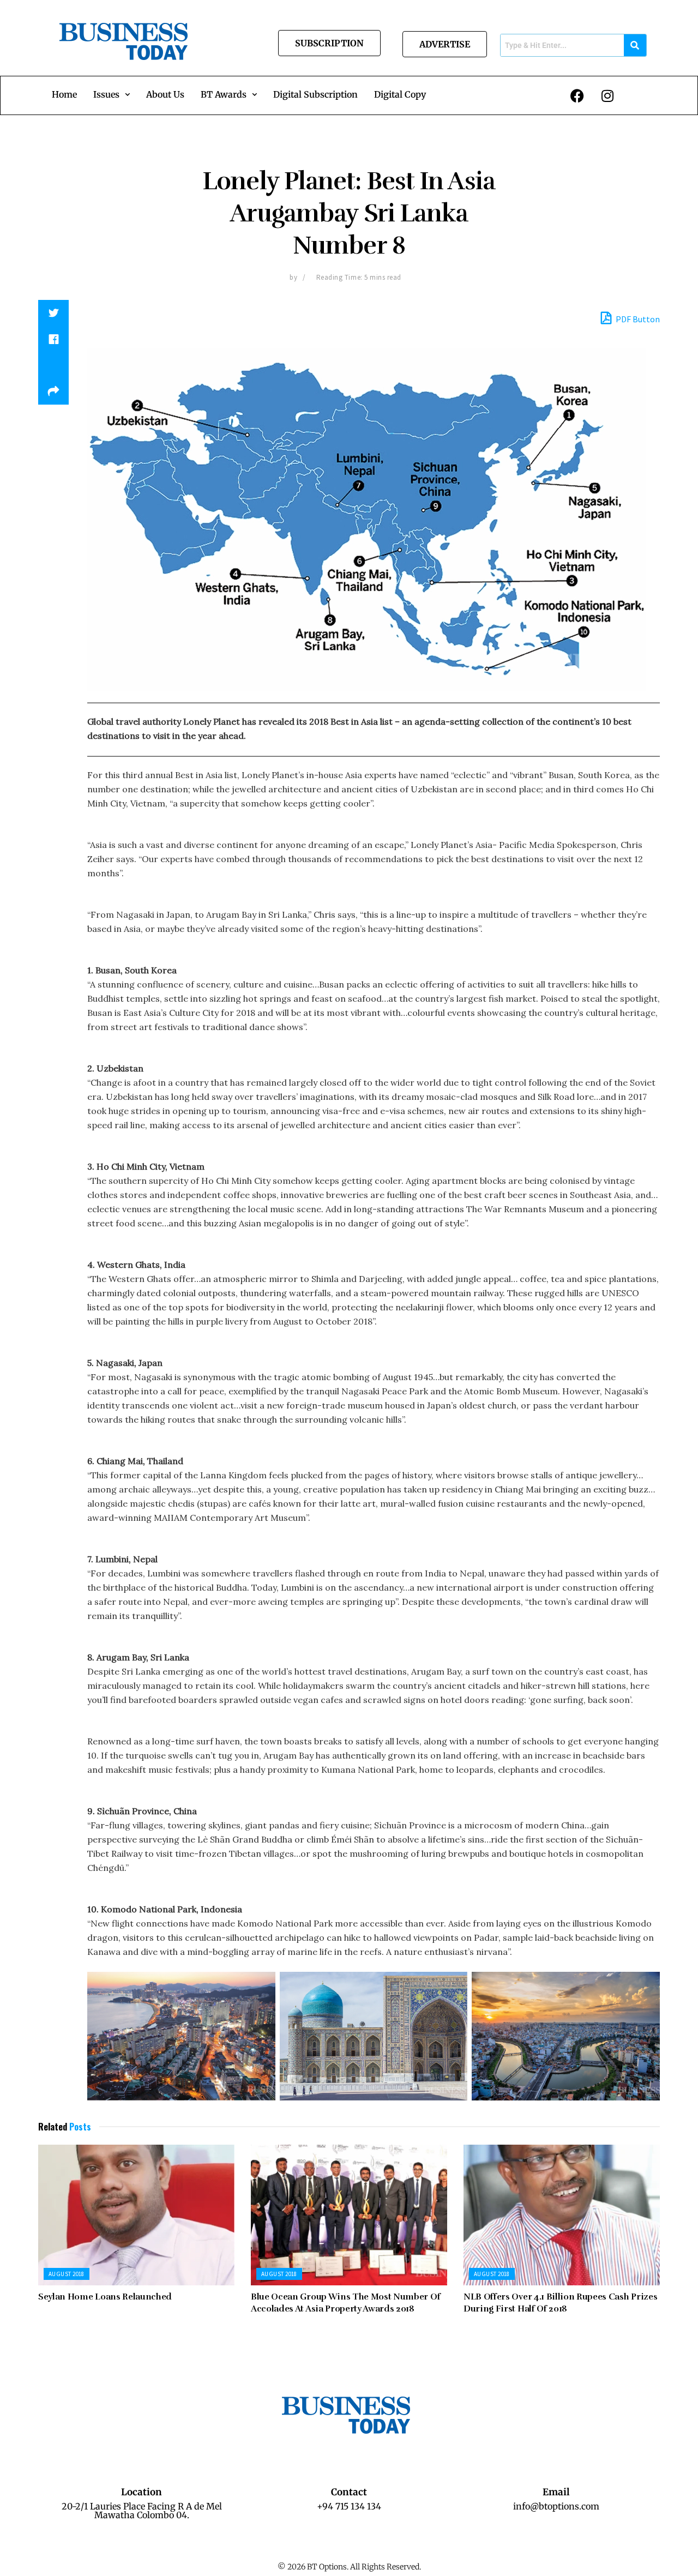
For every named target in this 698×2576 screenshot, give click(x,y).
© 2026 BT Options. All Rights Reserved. (349, 2567)
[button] (112, 94)
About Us (165, 94)
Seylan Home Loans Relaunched (105, 2297)
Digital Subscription (315, 94)
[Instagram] (607, 95)
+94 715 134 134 (349, 2506)
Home (64, 94)
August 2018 (67, 2274)
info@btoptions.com (556, 2506)
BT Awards (224, 94)
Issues (106, 94)
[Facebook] (577, 95)
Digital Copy (400, 94)
